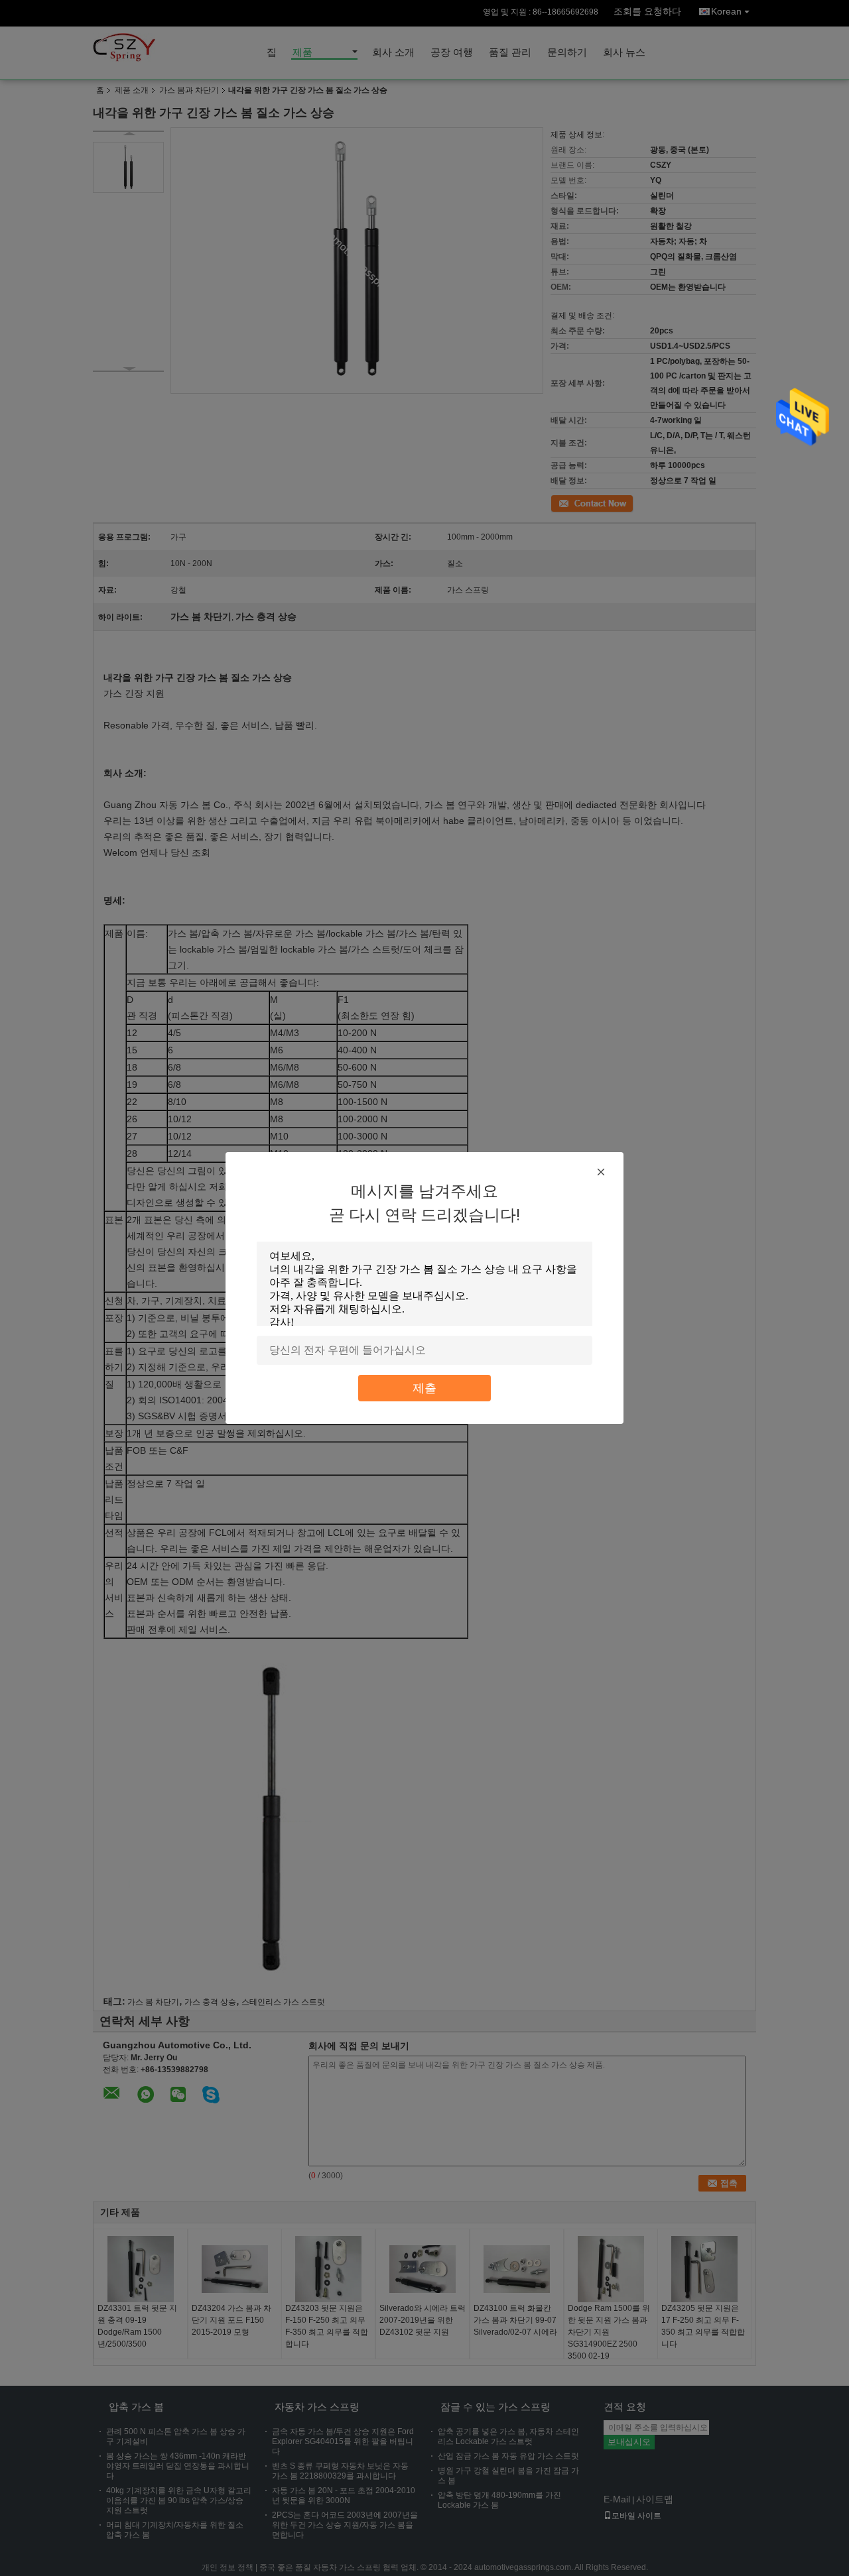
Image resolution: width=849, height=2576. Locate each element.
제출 (424, 1388)
